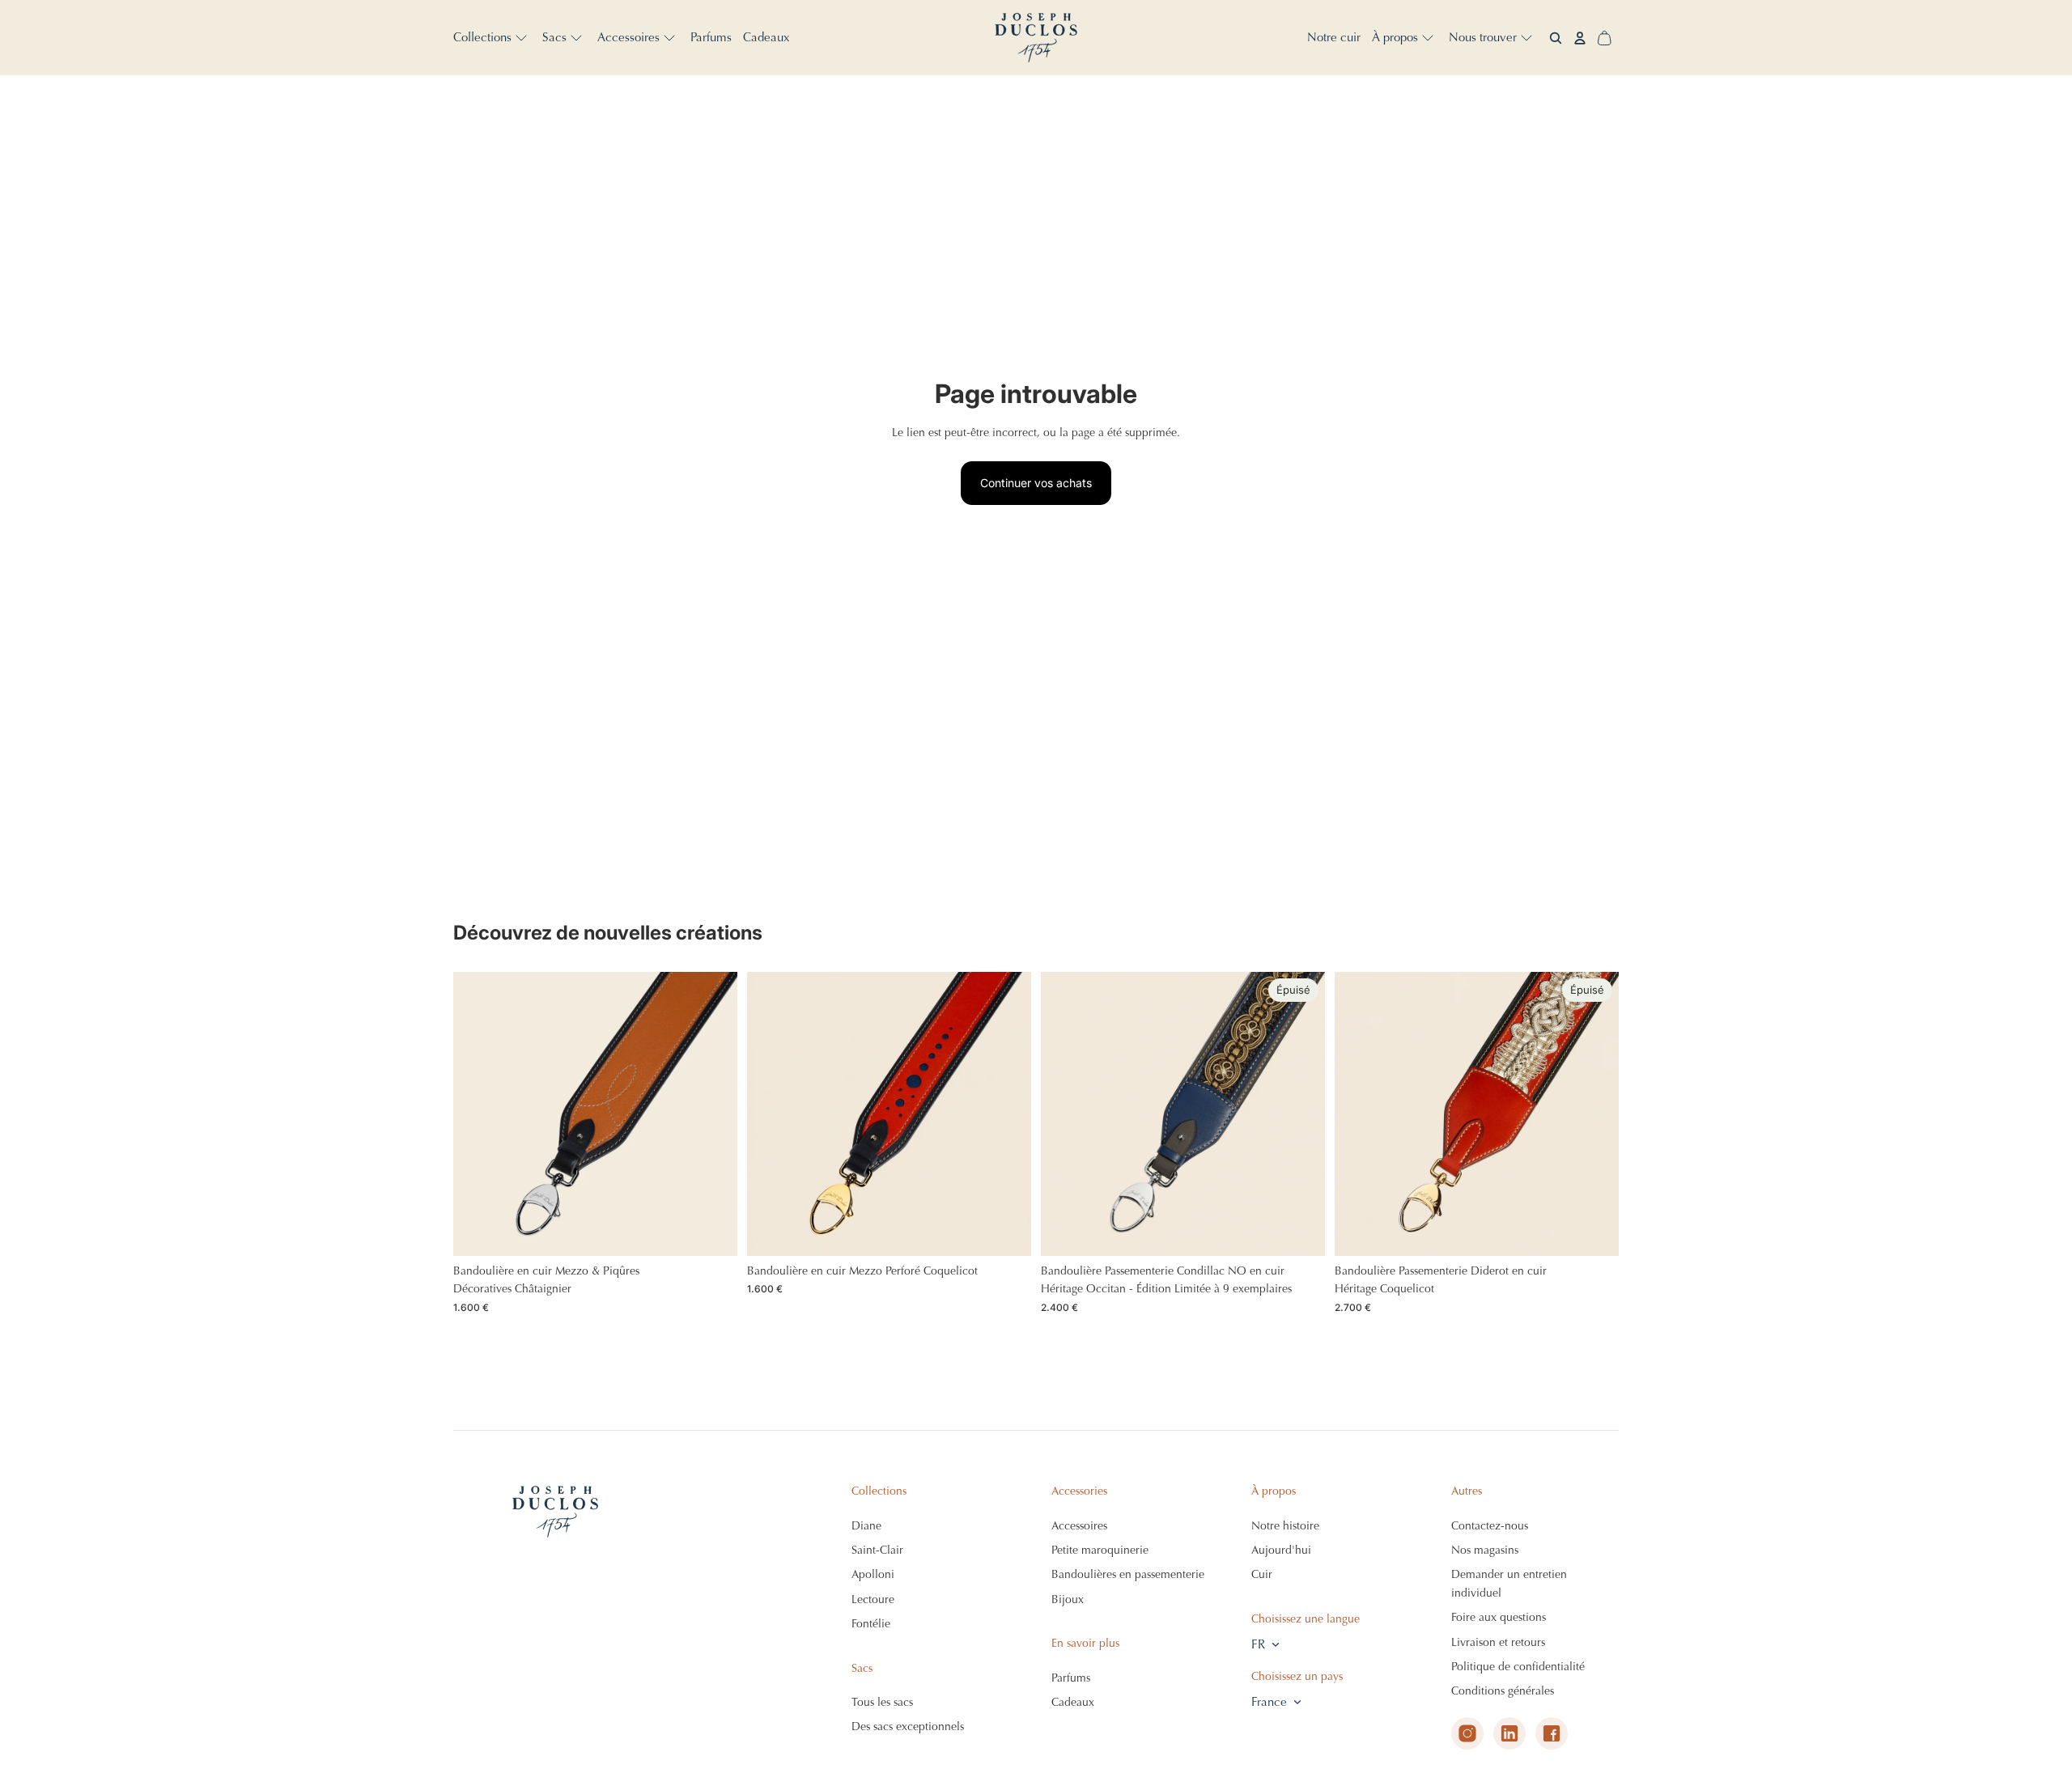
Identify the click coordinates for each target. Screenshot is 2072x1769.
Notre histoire (1285, 1526)
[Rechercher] (1556, 38)
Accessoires (1079, 1526)
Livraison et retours (1498, 1642)
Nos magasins (1485, 1550)
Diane (866, 1526)
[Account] (1580, 38)
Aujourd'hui (1281, 1550)
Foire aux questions (1499, 1617)
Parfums (1071, 1678)
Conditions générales (1503, 1691)
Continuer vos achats (1036, 483)
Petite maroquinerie (1100, 1550)
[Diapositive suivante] (713, 1114)
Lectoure (873, 1599)
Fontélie (871, 1624)
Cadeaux (1073, 1702)
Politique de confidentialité (1518, 1667)
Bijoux (1068, 1599)
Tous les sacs (882, 1702)
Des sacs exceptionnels (908, 1727)
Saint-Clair (877, 1550)
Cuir (1262, 1574)
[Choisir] (712, 1231)
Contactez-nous (1490, 1526)
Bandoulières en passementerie (1128, 1574)
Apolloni (873, 1574)
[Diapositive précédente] (478, 1114)
